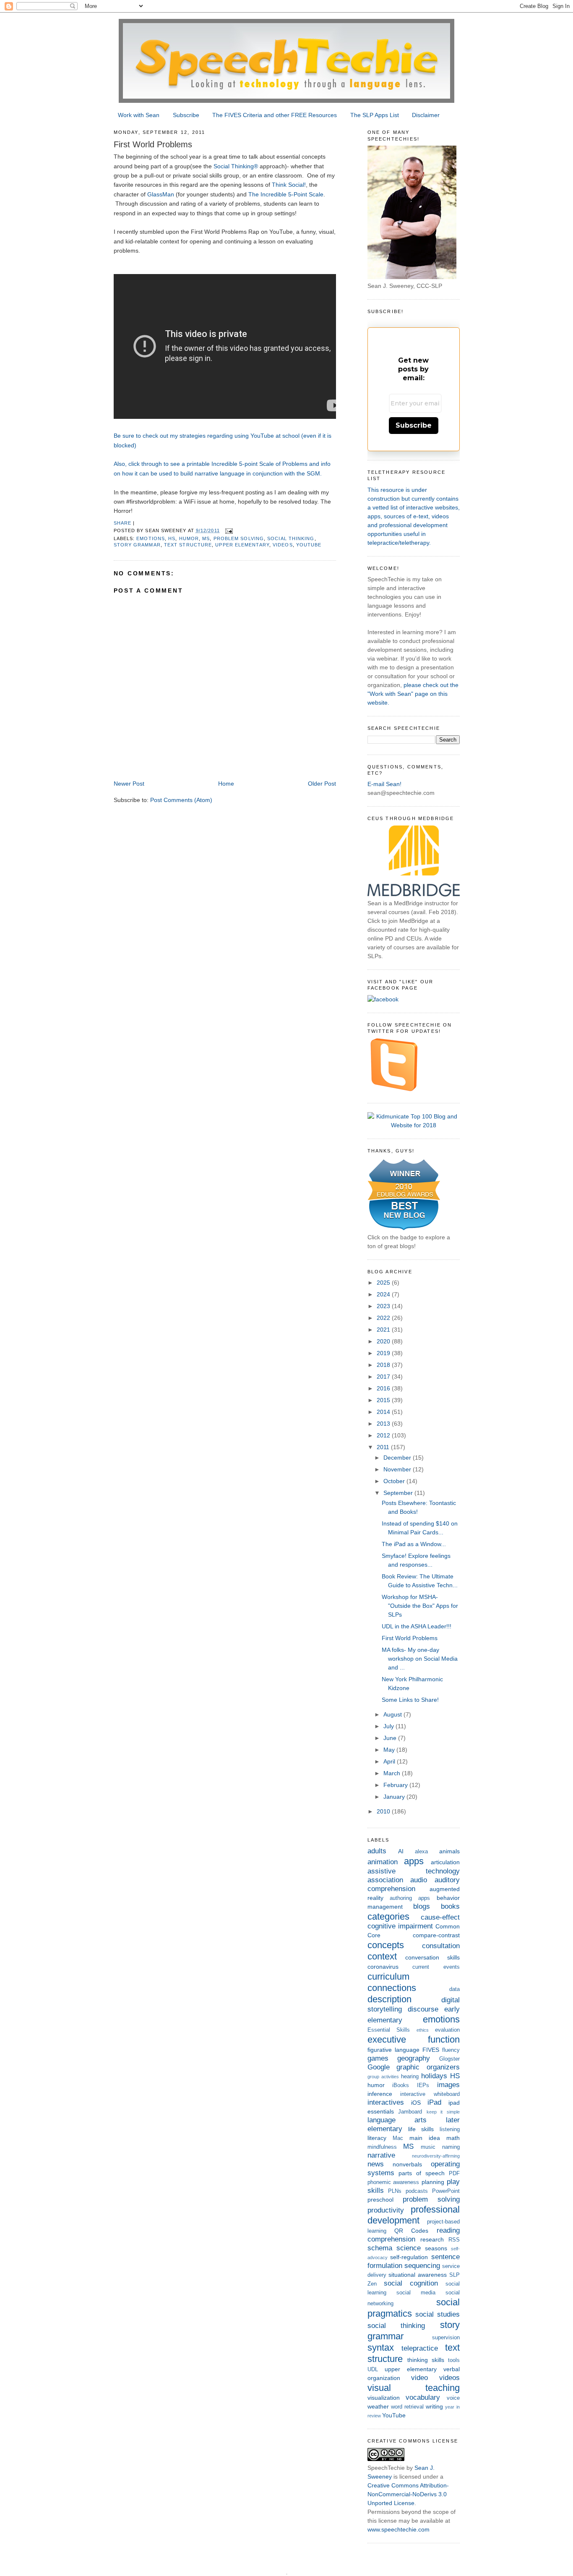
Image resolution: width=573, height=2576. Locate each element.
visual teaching (414, 2388)
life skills (421, 2129)
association (385, 1880)
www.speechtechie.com (398, 2529)
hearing (410, 2077)
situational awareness (418, 2275)
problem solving (239, 538)
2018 (384, 1365)
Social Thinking (234, 166)
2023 (384, 1306)
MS (206, 538)
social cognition (411, 2283)
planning (433, 2182)
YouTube (309, 545)
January (395, 1797)
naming (451, 2147)
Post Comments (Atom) (181, 800)
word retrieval (407, 2407)
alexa (421, 1852)
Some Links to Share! (410, 1700)
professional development (414, 2215)
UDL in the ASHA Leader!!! (417, 1626)
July (389, 1726)
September (399, 1493)
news (376, 2164)
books (450, 1906)
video (419, 2378)
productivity (386, 2210)
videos (283, 545)
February (396, 1785)
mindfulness (382, 2147)
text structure (188, 545)
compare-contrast (436, 1935)
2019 (384, 1353)
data (454, 1989)
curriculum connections (392, 1982)
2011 (384, 1447)
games (378, 2058)
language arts (397, 2120)
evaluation (447, 2030)
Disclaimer (426, 115)
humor (189, 538)
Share (122, 523)
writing (434, 2406)
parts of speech (422, 2173)
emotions (151, 538)
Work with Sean (139, 115)
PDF (454, 2174)
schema (380, 2248)
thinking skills (426, 2360)
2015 (384, 1400)
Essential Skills (389, 2030)
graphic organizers (428, 2067)
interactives (386, 2102)
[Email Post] (229, 530)
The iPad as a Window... (414, 1544)
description (389, 1999)
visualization (384, 2398)
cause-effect (440, 1917)
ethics (423, 2030)
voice (453, 2398)
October (395, 1481)
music (428, 2147)
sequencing (422, 2266)
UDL (373, 2370)
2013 (384, 1424)
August (393, 1714)
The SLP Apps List (375, 115)
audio (419, 1880)
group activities (383, 2077)
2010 (384, 1811)
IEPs (423, 2085)
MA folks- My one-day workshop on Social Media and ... (420, 1659)
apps (414, 1861)
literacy (377, 2138)
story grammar (137, 545)
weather (378, 2406)
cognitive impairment (400, 1926)
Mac (398, 2138)
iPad (434, 2102)
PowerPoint (446, 2191)
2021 (384, 1330)
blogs (422, 1906)
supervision (446, 2338)
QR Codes (411, 2231)
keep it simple (443, 2112)
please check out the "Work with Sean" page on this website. (413, 694)
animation (383, 1862)
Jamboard (410, 2112)
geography (414, 2058)
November (398, 1469)
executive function (414, 2039)
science (409, 2248)
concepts (386, 1945)
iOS (416, 2103)
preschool (380, 2200)
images (448, 2085)
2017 (384, 1377)
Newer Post (129, 784)
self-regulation (409, 2257)
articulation (445, 1862)
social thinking (291, 538)
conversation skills (432, 1957)
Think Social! (289, 185)
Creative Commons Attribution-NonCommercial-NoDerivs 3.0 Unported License (408, 2494)
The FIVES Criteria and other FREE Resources (275, 115)
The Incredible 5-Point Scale (286, 194)
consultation (441, 1946)
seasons (436, 2248)
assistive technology (414, 1871)
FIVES (431, 2050)
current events (436, 1967)
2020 (384, 1341)
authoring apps (410, 1898)
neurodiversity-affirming (436, 2156)
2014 (384, 1412)
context (382, 1956)
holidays (434, 2076)
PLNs (395, 2191)
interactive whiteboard (430, 2094)
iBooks (401, 2085)
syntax (381, 2347)
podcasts (417, 2191)
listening (450, 2129)
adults (377, 1851)
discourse (423, 2009)
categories (388, 1916)
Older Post (322, 784)
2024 (384, 1294)
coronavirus (383, 1967)
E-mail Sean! (384, 784)
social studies (438, 2314)
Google (379, 2067)
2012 (384, 1435)
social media (416, 2293)
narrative (381, 2155)
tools (454, 2360)
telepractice (420, 2348)
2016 (384, 1388)
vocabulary (423, 2397)
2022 (384, 1318)
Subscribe (186, 115)
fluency (451, 2050)
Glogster (449, 2059)
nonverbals (407, 2164)
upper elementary (242, 545)
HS (172, 538)
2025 (384, 1283)
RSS (454, 2240)
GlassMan (161, 194)
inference (380, 2094)
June (391, 1738)
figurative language (393, 2050)
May (390, 1750)
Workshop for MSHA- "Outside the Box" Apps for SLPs (420, 1606)
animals (449, 1851)
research (432, 2239)
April (390, 1761)
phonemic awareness (393, 2182)
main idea (425, 2138)
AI (401, 1851)
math (453, 2138)
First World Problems (410, 1638)
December (398, 1458)
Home (226, 784)
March (393, 1773)
